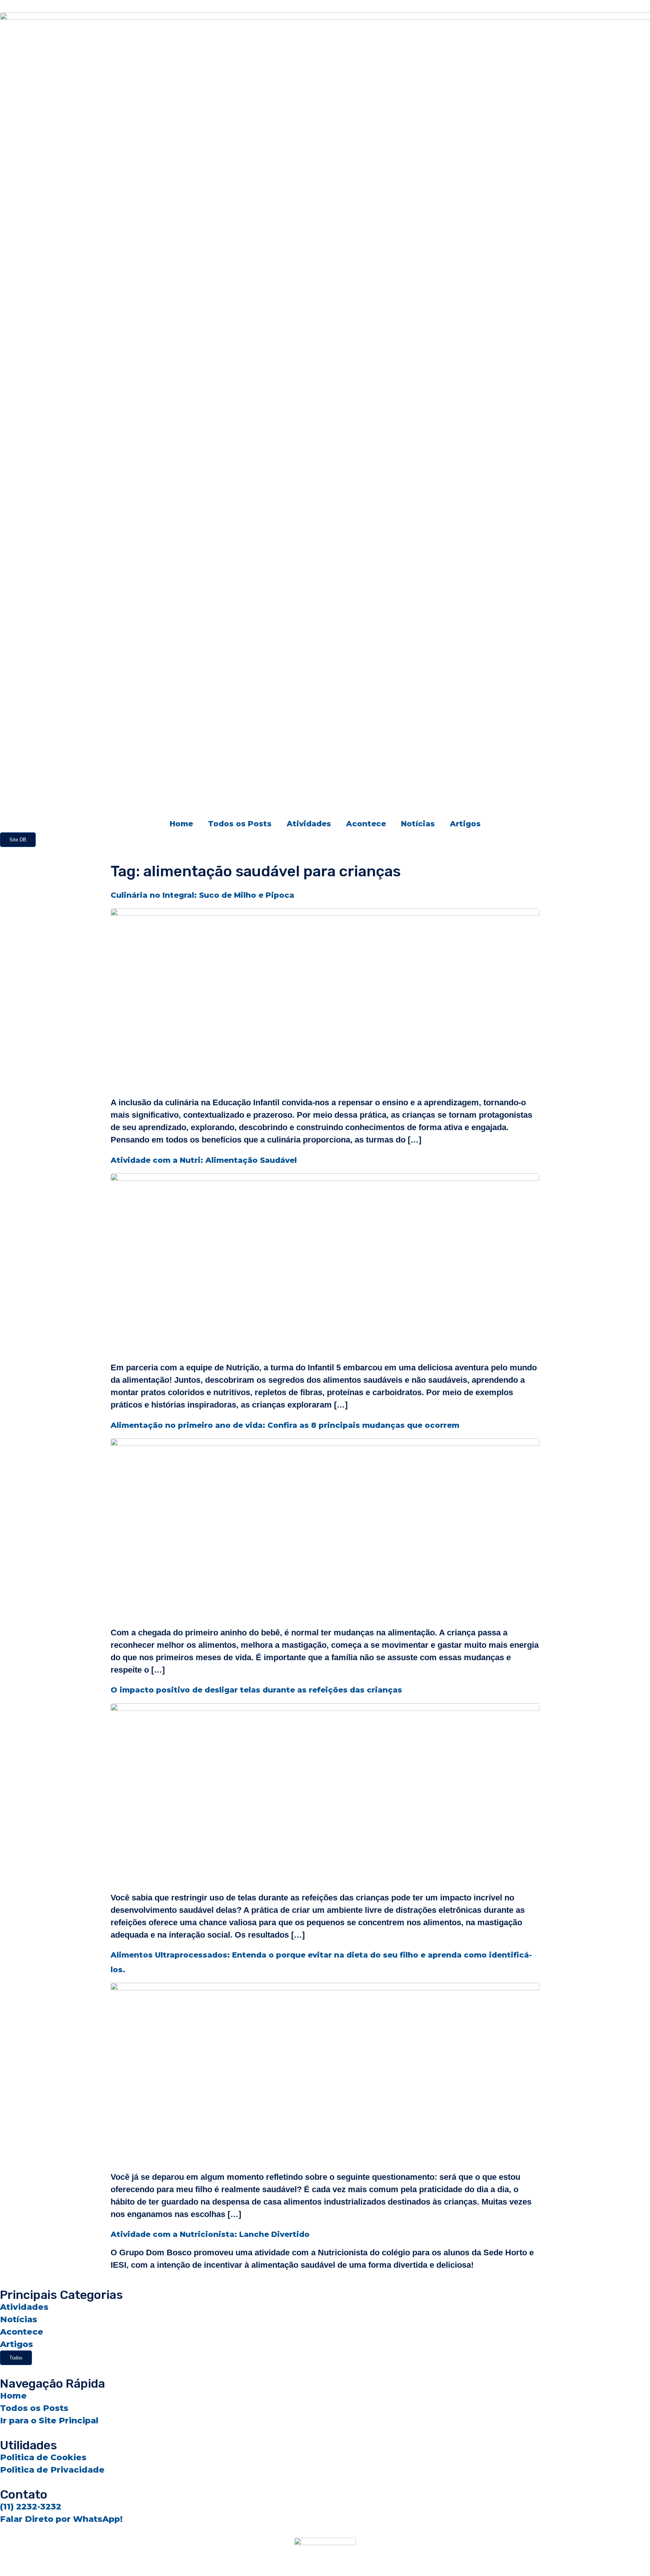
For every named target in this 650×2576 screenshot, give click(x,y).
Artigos (465, 824)
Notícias (418, 824)
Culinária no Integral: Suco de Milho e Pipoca (202, 895)
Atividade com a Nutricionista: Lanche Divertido (210, 2234)
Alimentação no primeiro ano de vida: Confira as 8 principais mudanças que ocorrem (285, 1425)
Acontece (366, 824)
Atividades (309, 824)
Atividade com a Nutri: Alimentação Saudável (204, 1160)
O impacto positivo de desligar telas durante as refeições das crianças (256, 1690)
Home (181, 824)
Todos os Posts (240, 824)
